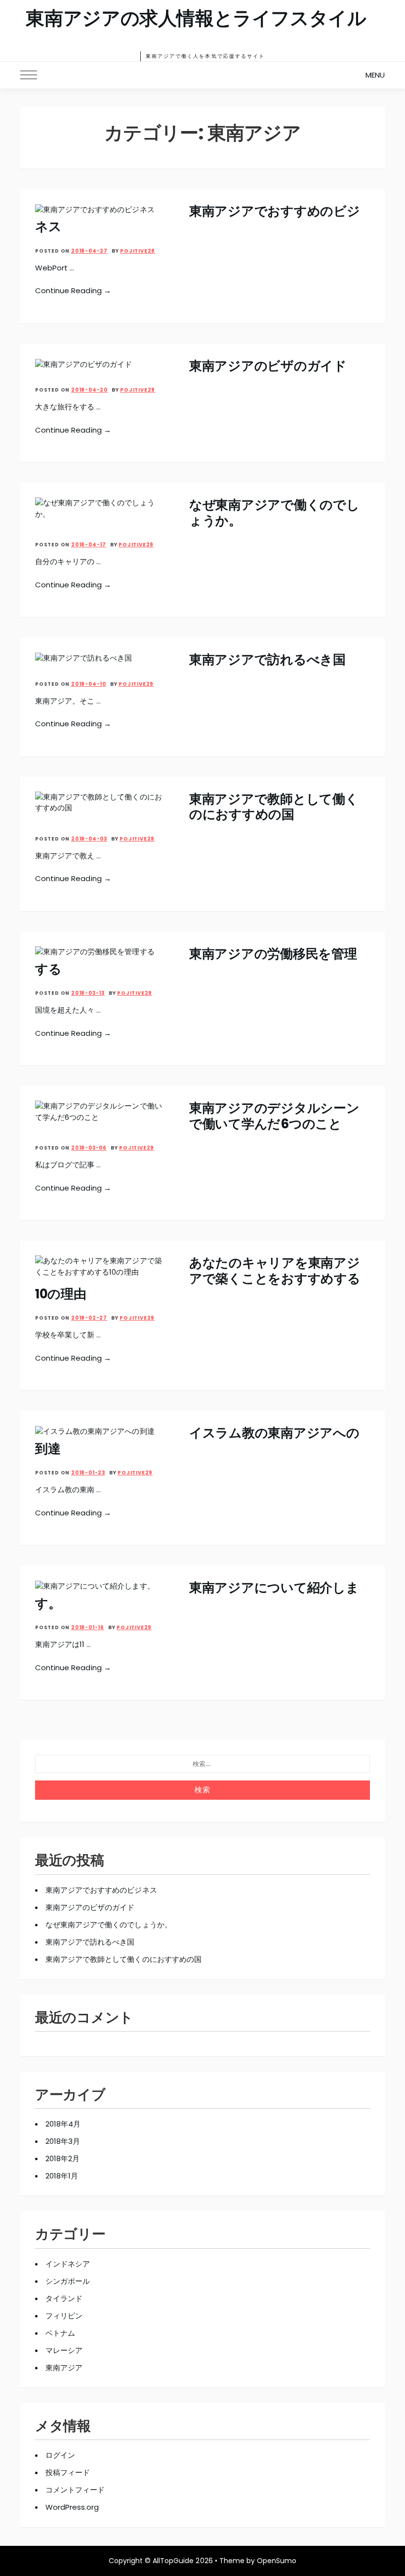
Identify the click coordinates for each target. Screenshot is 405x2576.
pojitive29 (138, 251)
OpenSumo (277, 2561)
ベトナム (60, 2333)
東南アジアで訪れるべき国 (267, 660)
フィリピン (64, 2316)
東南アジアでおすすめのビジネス (197, 219)
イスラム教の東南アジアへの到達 (197, 1441)
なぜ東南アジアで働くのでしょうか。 (274, 512)
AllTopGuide (173, 2561)
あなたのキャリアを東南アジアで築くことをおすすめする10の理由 (198, 1278)
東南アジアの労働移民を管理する (196, 961)
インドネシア (68, 2264)
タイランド (64, 2298)
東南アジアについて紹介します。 (197, 1595)
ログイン (60, 2455)
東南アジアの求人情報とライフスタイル (196, 19)
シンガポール (68, 2281)
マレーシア (64, 2350)
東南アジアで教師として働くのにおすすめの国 (274, 807)
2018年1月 (62, 2176)
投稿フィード (68, 2472)
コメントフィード (75, 2490)
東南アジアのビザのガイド (268, 366)
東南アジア (64, 2368)
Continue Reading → (73, 290)
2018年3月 (63, 2141)
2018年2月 (62, 2158)
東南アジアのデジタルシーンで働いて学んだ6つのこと (274, 1116)
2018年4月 (63, 2124)
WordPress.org (72, 2507)
